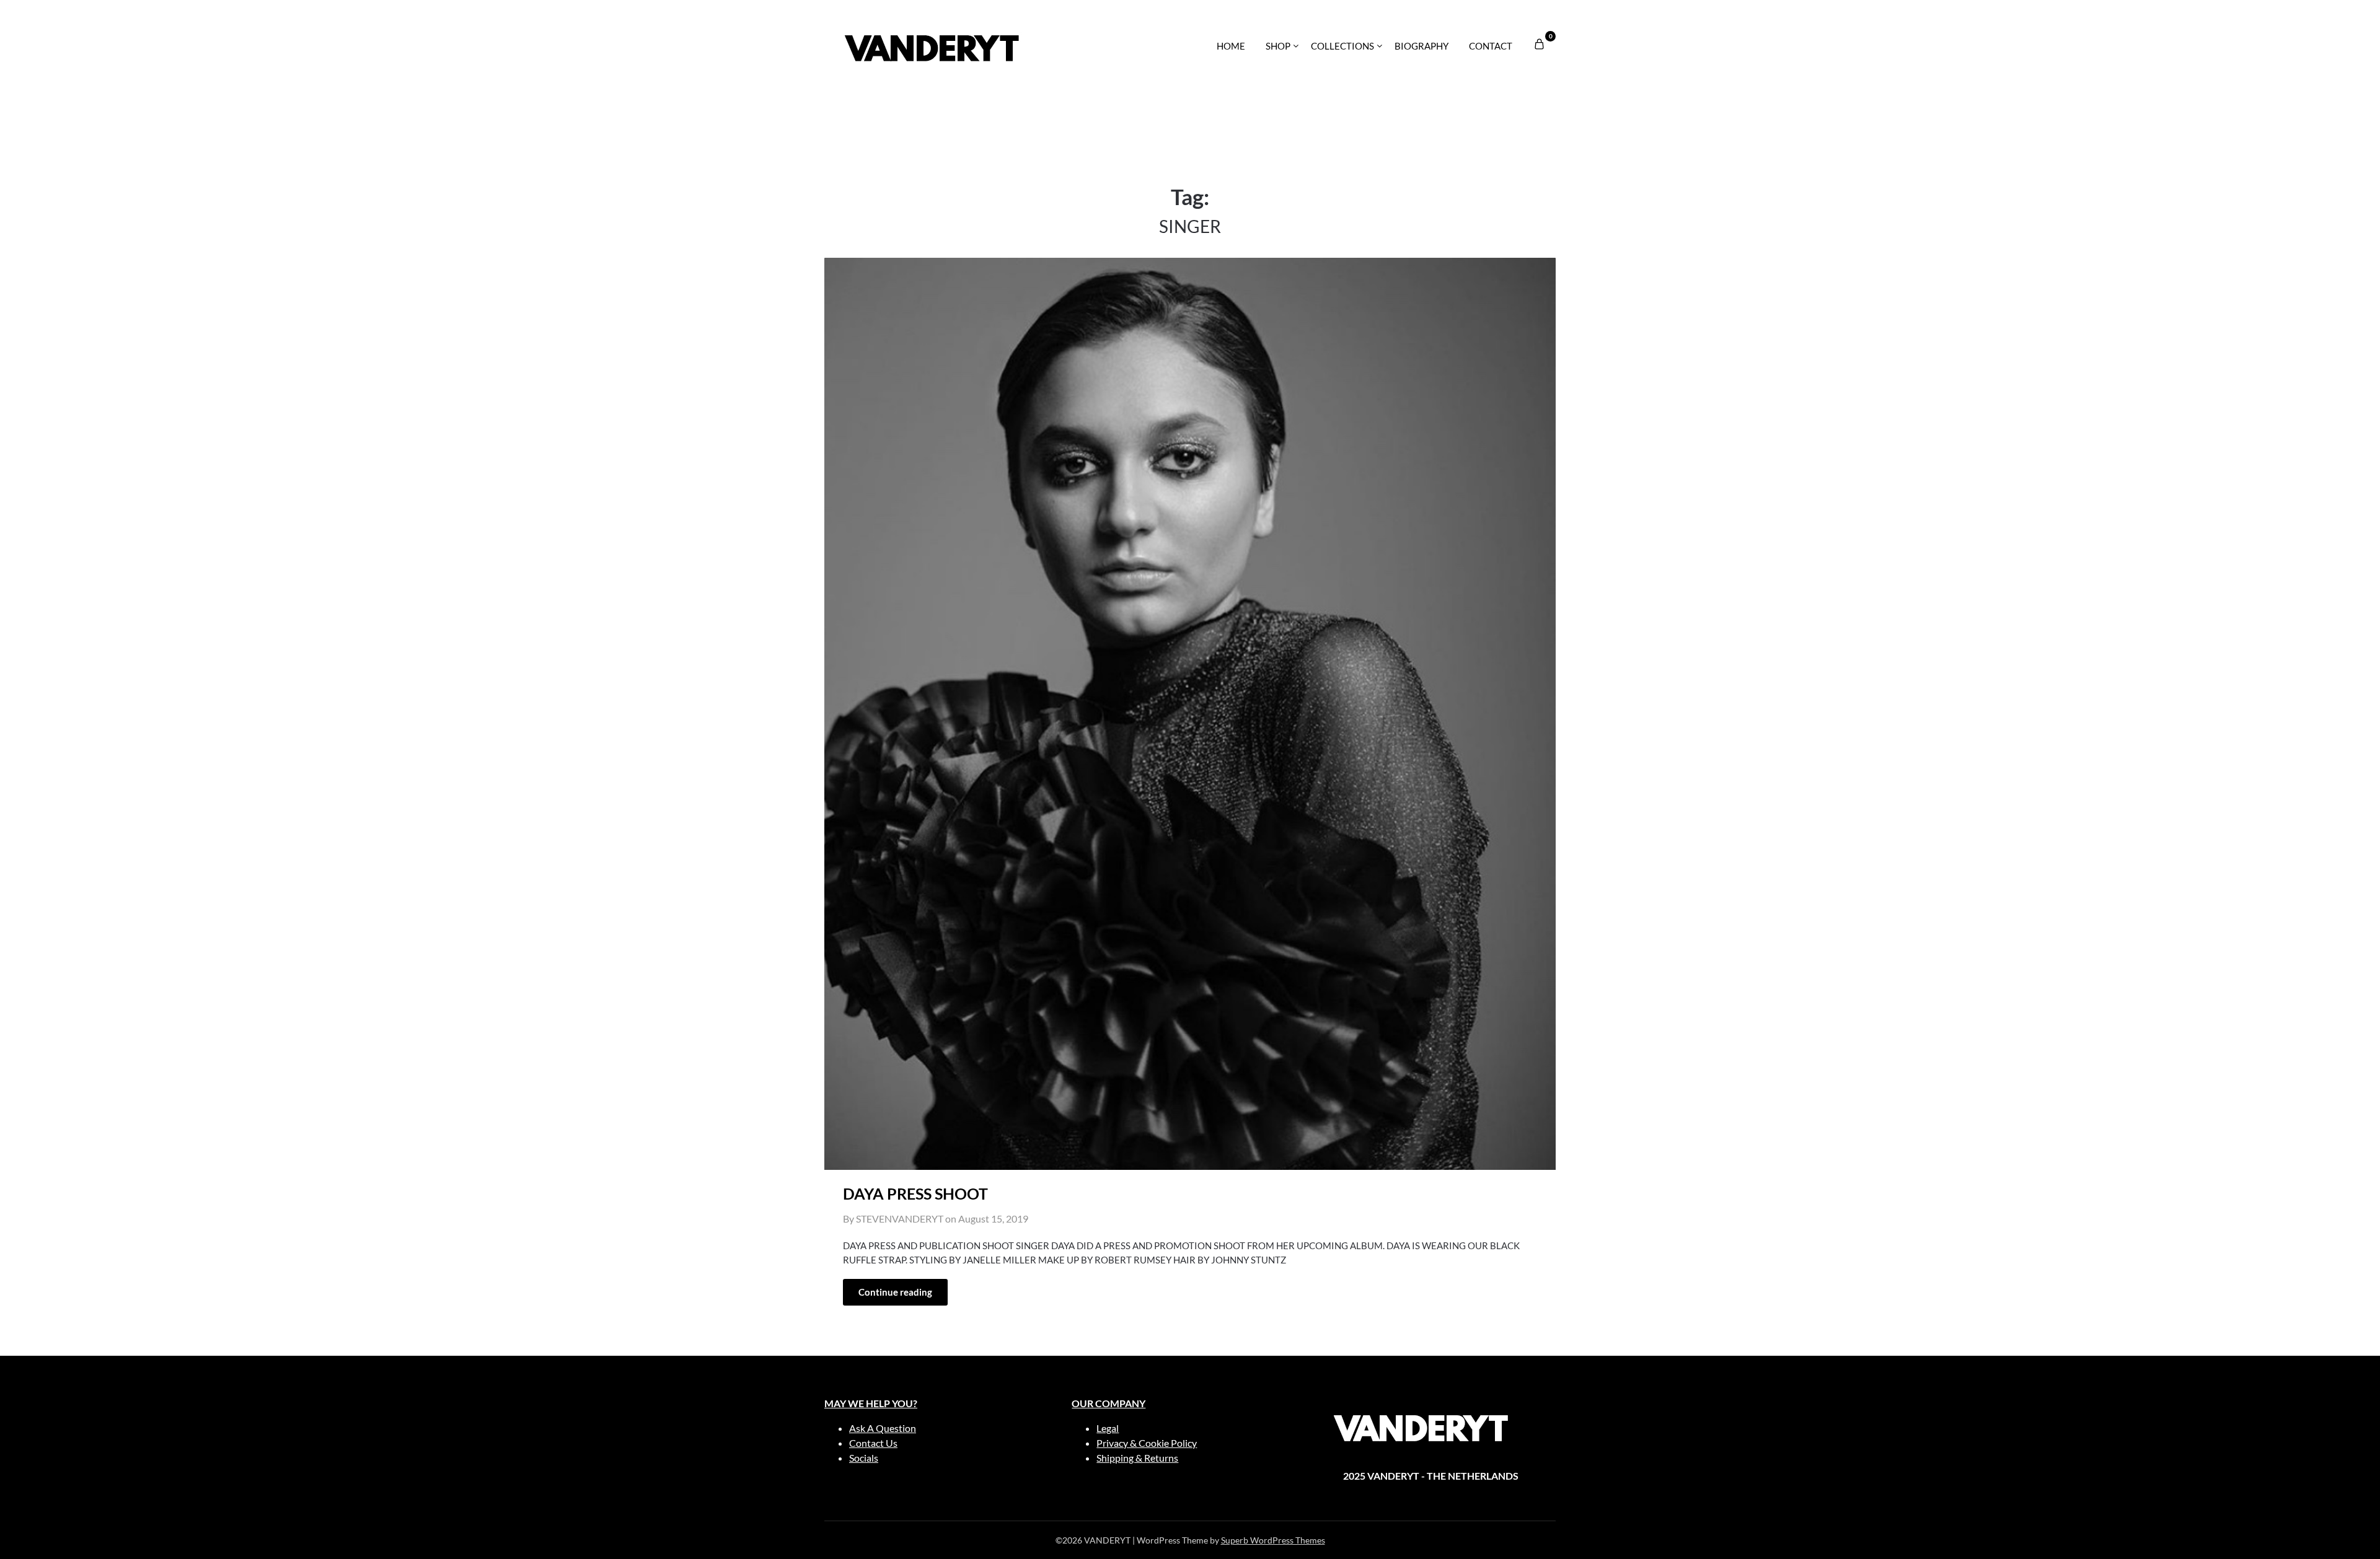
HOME (1231, 46)
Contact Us (873, 1443)
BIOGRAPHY (1421, 46)
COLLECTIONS (1342, 46)
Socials (864, 1458)
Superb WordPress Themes (1273, 1540)
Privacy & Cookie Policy (1147, 1443)
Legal (1108, 1428)
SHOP (1278, 46)
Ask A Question (883, 1428)
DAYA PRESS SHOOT (915, 1193)
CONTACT (1491, 46)
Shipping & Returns (1137, 1458)
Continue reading (895, 1292)
